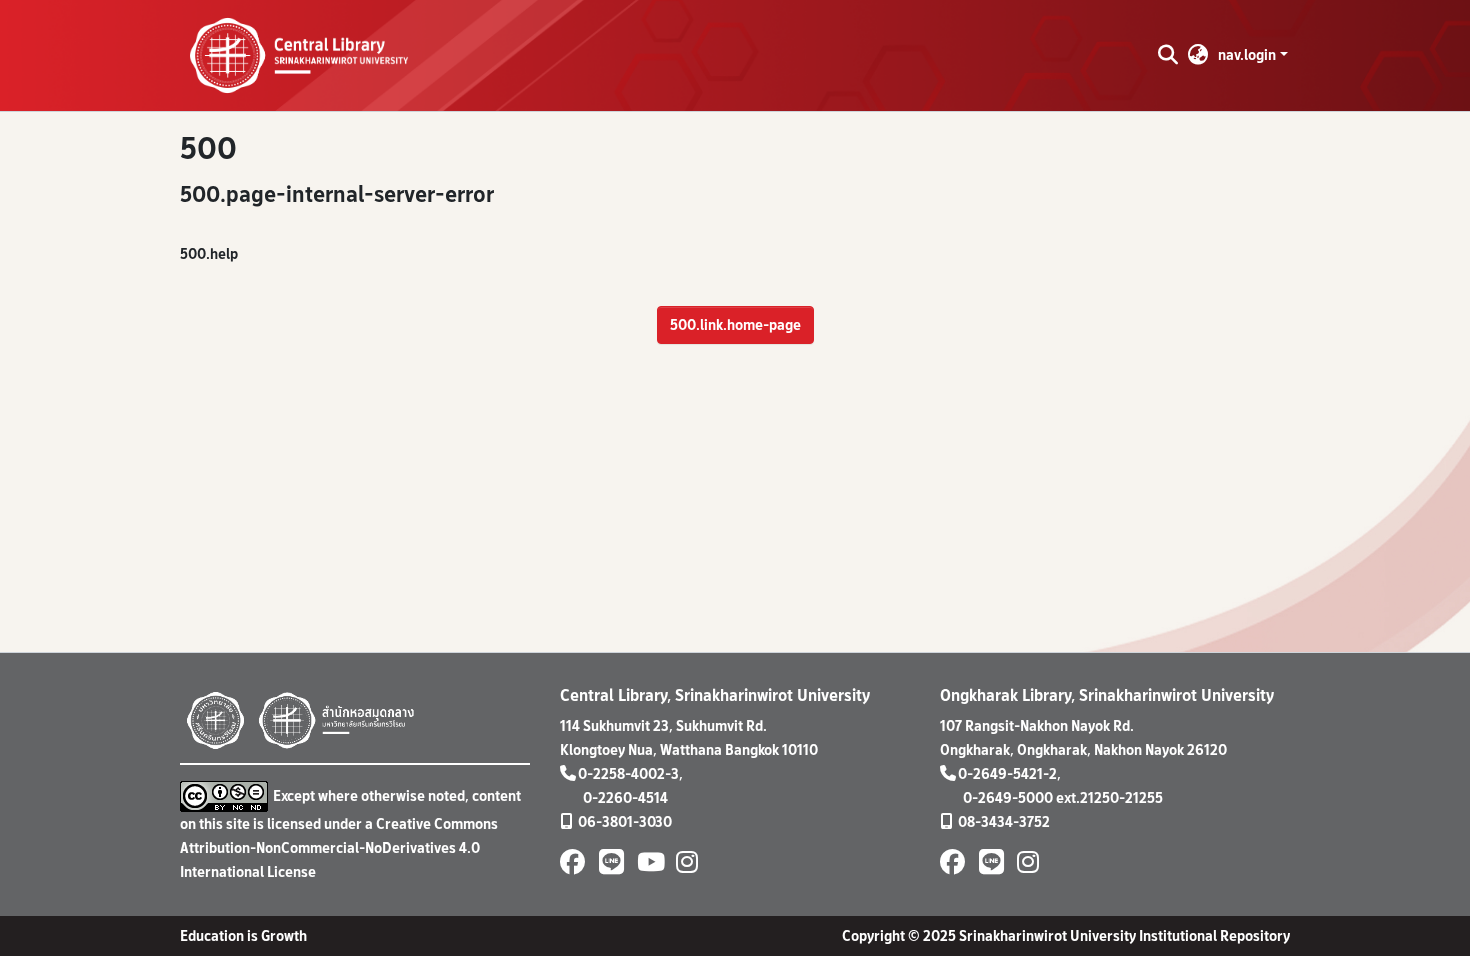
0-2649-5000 (1008, 797)
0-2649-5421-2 (1007, 773)
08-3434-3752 (1004, 821)
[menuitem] (1198, 55)
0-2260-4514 (625, 797)
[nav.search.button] (1167, 55)
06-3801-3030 (625, 821)
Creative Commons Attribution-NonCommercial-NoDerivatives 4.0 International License (339, 847)
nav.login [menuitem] (1247, 54)
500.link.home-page (735, 324)
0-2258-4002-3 (628, 773)
